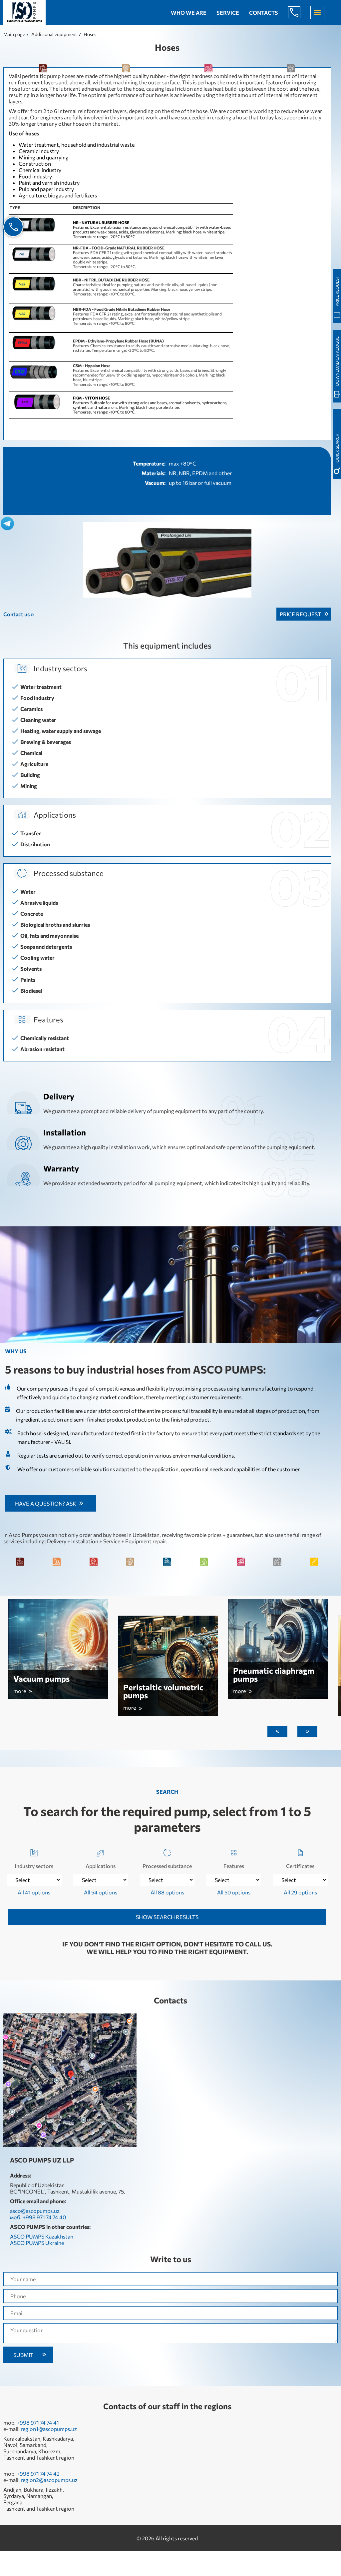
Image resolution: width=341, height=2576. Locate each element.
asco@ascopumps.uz (35, 2211)
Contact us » (19, 614)
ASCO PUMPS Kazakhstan (42, 2236)
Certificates (300, 1866)
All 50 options (234, 1892)
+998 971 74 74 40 (299, 12)
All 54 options (101, 1892)
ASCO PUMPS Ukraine (37, 2243)
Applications (101, 1866)
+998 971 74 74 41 (38, 2422)
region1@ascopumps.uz (49, 2429)
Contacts (264, 13)
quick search (337, 448)
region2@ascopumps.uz (49, 2480)
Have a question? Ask (46, 1503)
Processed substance (167, 1866)
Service (228, 13)
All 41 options (34, 1892)
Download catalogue (337, 361)
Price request (300, 614)
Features (234, 1866)
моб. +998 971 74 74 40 (38, 2217)
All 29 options (300, 1892)
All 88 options (167, 1892)
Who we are (189, 13)
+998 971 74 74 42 (38, 2473)
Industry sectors (34, 1866)
